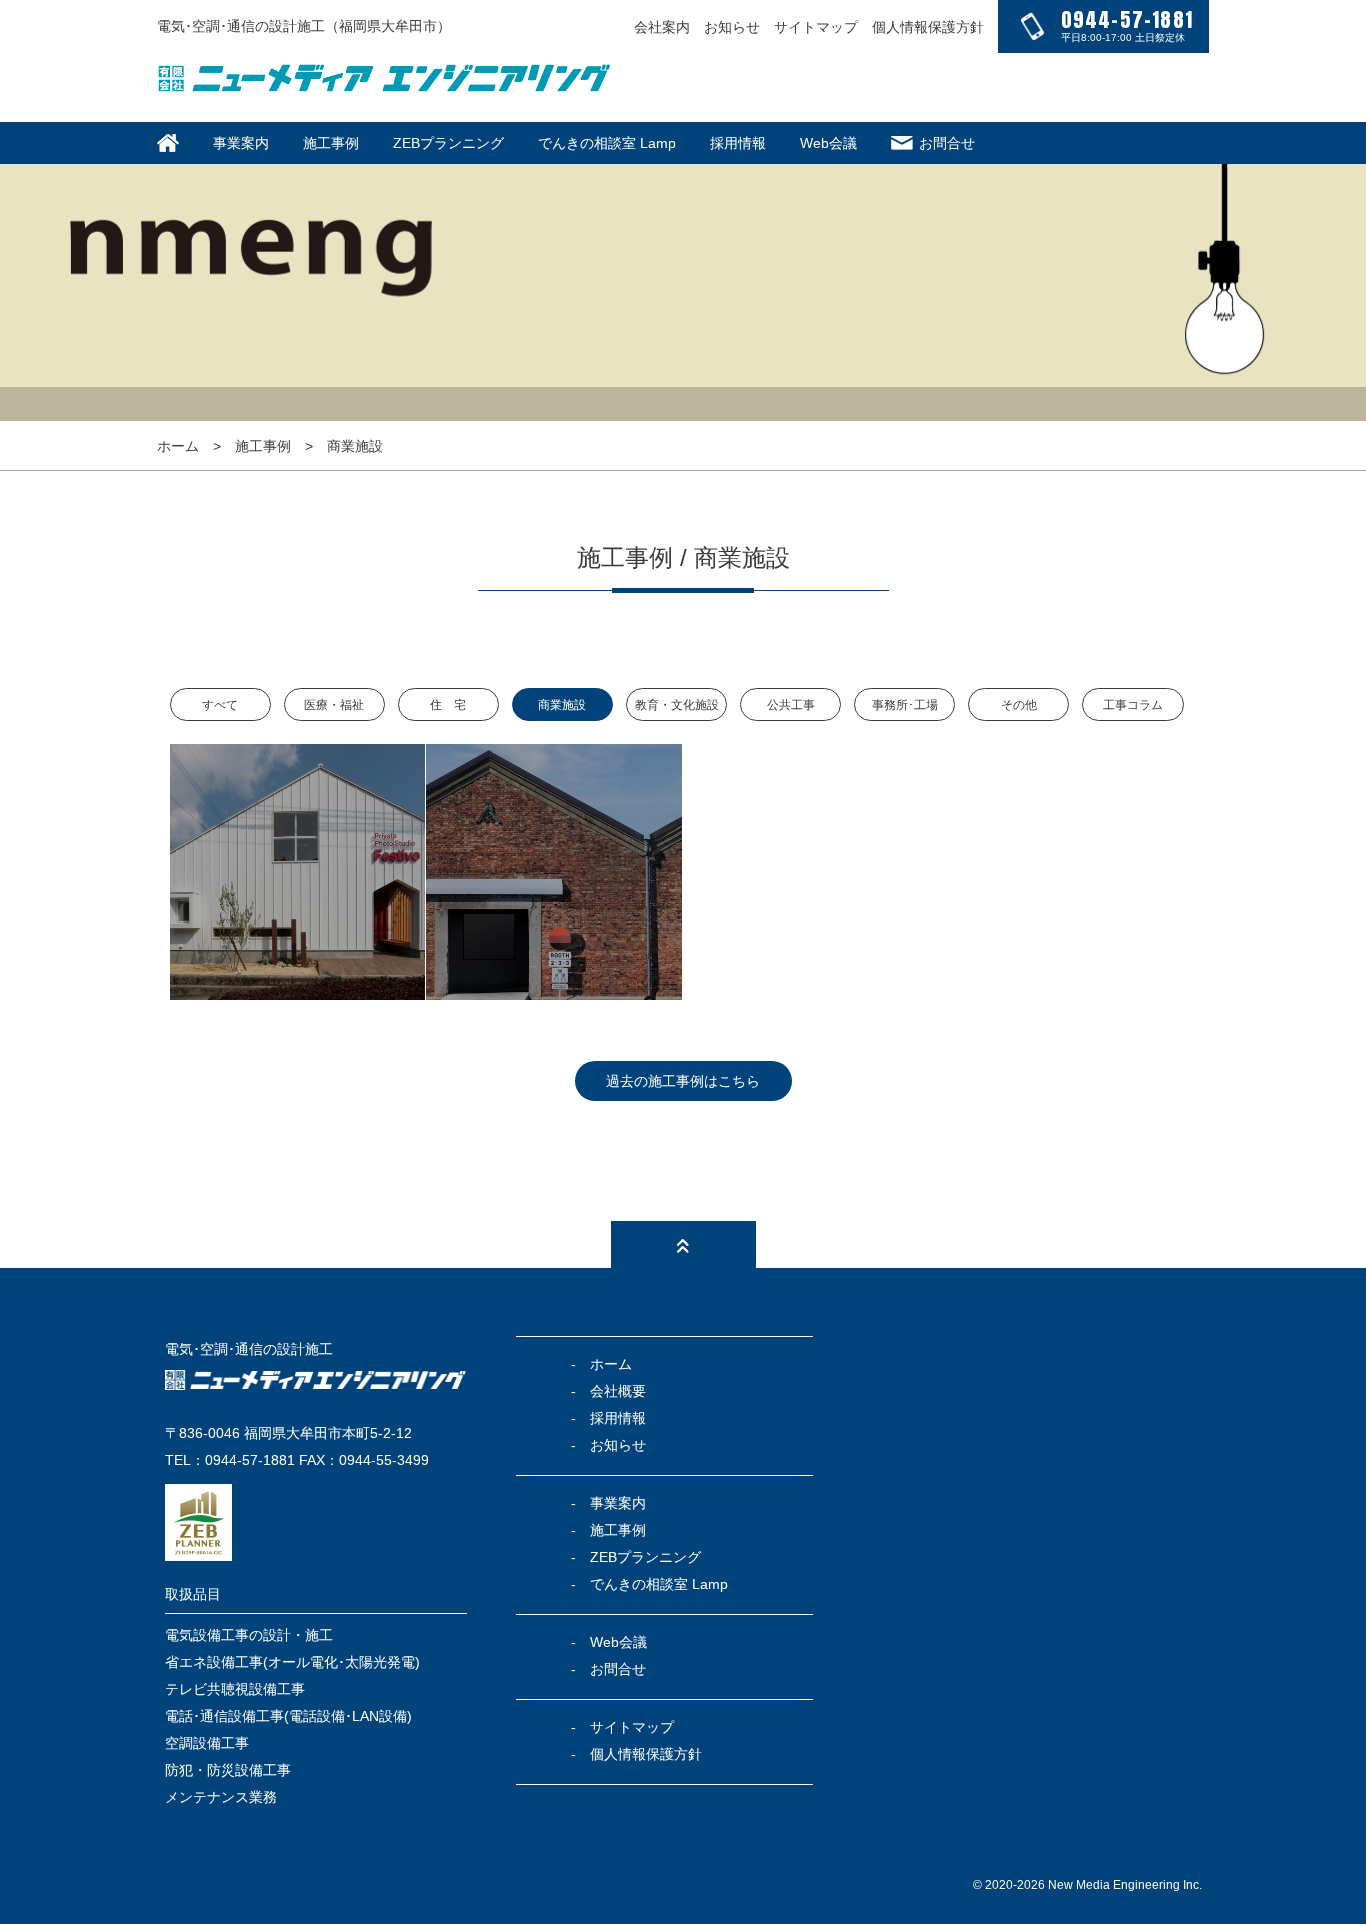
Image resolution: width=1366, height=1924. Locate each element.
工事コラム (1133, 705)
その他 (1019, 705)
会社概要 (618, 1391)
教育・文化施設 (677, 705)
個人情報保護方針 (928, 27)
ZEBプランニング (448, 143)
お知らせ (732, 27)
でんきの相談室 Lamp (607, 143)
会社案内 (662, 27)
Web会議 (828, 143)
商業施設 (562, 705)
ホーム (178, 446)
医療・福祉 (334, 705)
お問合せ (947, 143)
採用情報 (738, 143)
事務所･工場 (905, 705)
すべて (220, 705)
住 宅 (448, 705)
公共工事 (791, 705)
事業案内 (241, 143)
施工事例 (331, 143)
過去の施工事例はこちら (683, 1081)
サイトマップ (816, 27)
